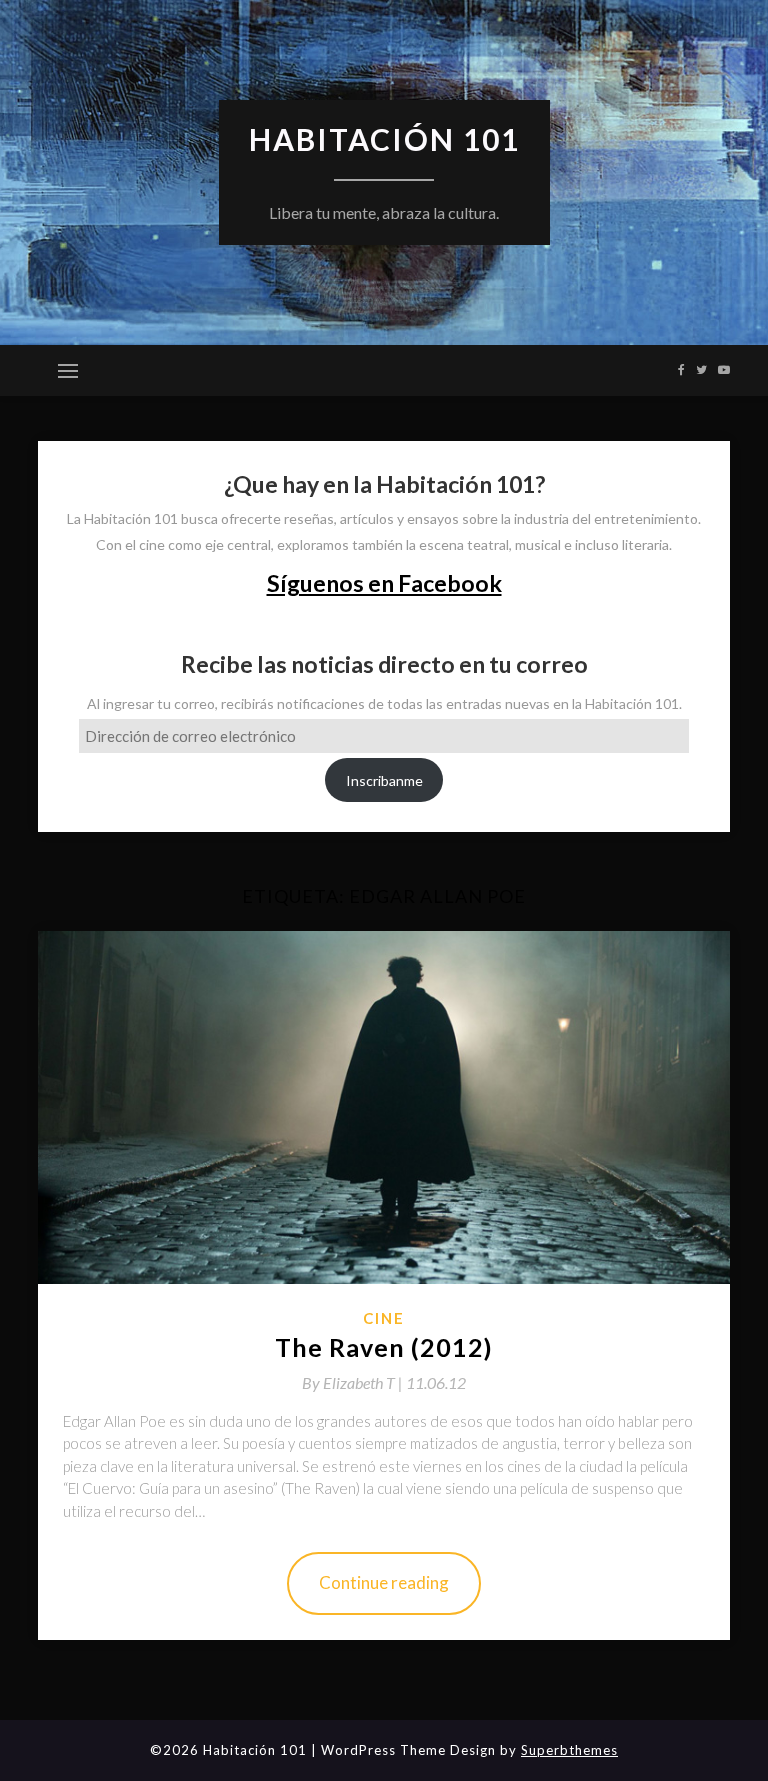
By (354, 1382)
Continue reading (384, 1582)
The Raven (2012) (384, 1347)
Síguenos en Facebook (384, 583)
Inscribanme (384, 780)
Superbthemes (569, 1750)
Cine (384, 1318)
